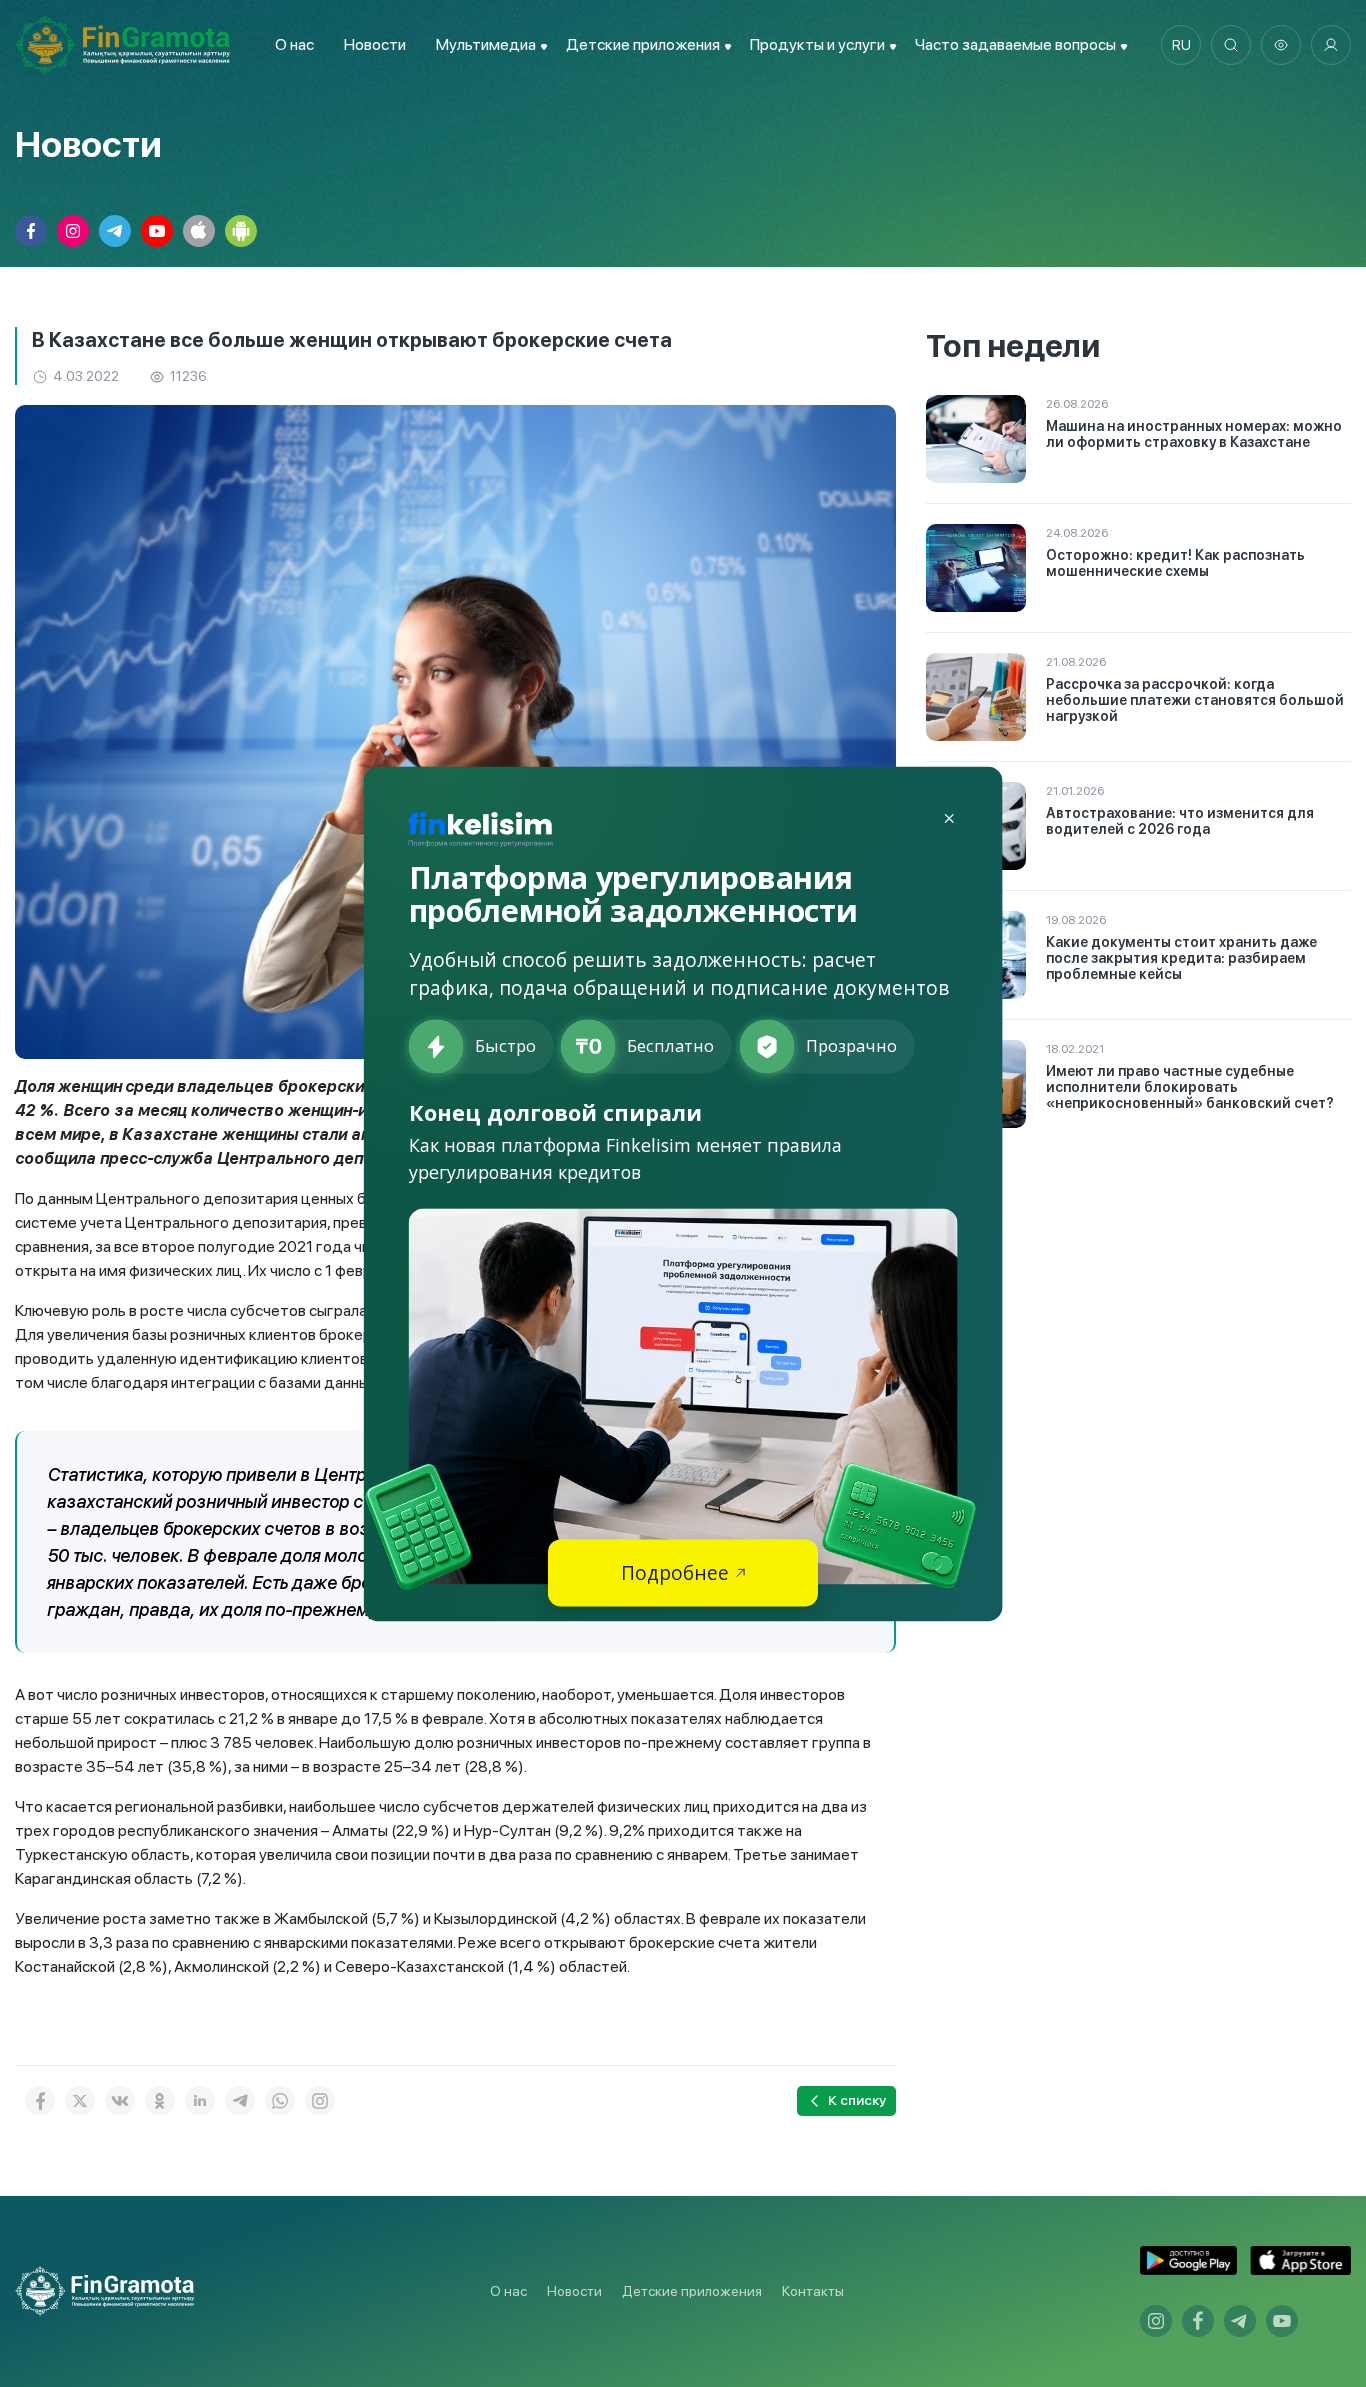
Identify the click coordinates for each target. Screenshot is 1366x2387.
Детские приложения (692, 2291)
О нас (294, 44)
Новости (375, 44)
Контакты (813, 2291)
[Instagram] (320, 2101)
